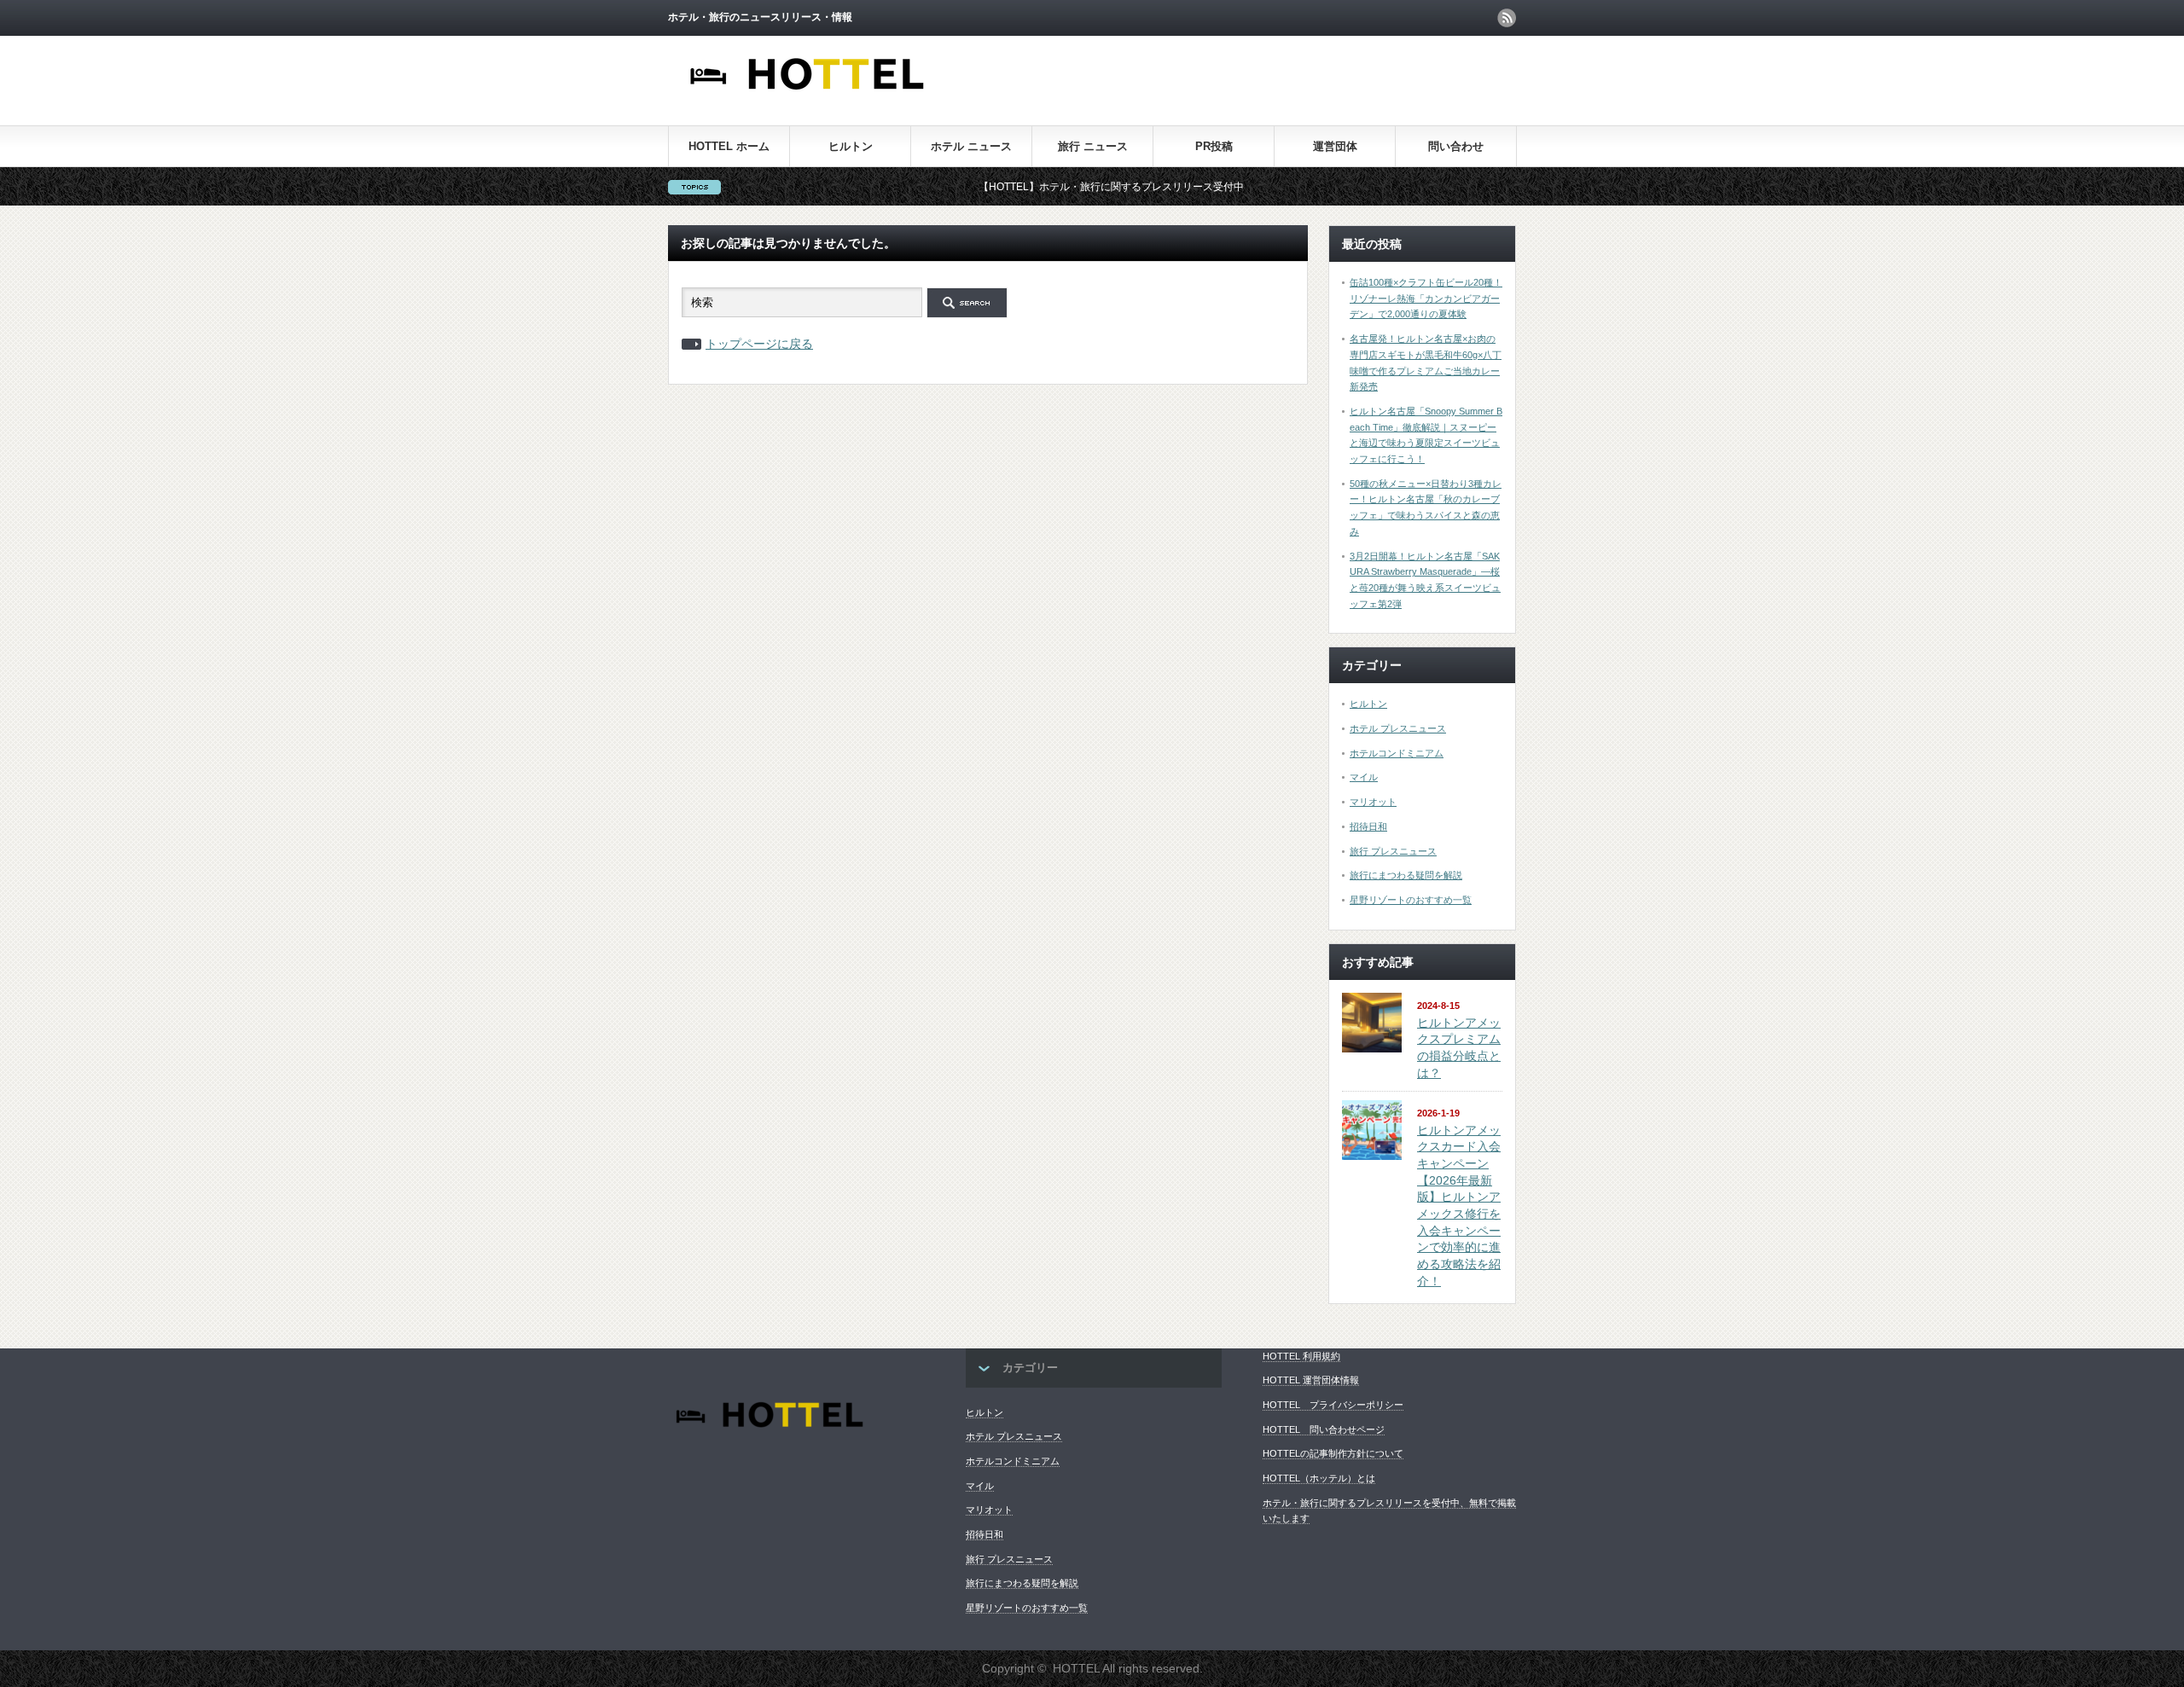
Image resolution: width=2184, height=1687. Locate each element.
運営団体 (1335, 146)
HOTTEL (1076, 1668)
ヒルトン (851, 146)
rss (1507, 18)
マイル (1364, 777)
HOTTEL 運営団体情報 (1311, 1380)
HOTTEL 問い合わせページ (1324, 1429)
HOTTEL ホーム (729, 146)
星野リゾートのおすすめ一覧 (1411, 900)
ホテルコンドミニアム (1397, 753)
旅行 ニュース (1093, 146)
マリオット (1373, 802)
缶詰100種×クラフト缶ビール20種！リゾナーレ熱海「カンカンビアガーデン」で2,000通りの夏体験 (1426, 298)
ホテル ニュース (971, 146)
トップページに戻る (759, 344)
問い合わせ (1456, 146)
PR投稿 (1214, 146)
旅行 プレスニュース (1393, 851)
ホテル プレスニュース (1398, 728)
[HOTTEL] (808, 99)
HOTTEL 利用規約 (1301, 1356)
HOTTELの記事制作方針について (1333, 1453)
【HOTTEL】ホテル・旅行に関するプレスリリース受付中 (1061, 187)
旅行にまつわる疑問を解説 (1406, 875)
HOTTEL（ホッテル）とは (1319, 1478)
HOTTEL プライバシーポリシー (1333, 1405)
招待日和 (1368, 826)
